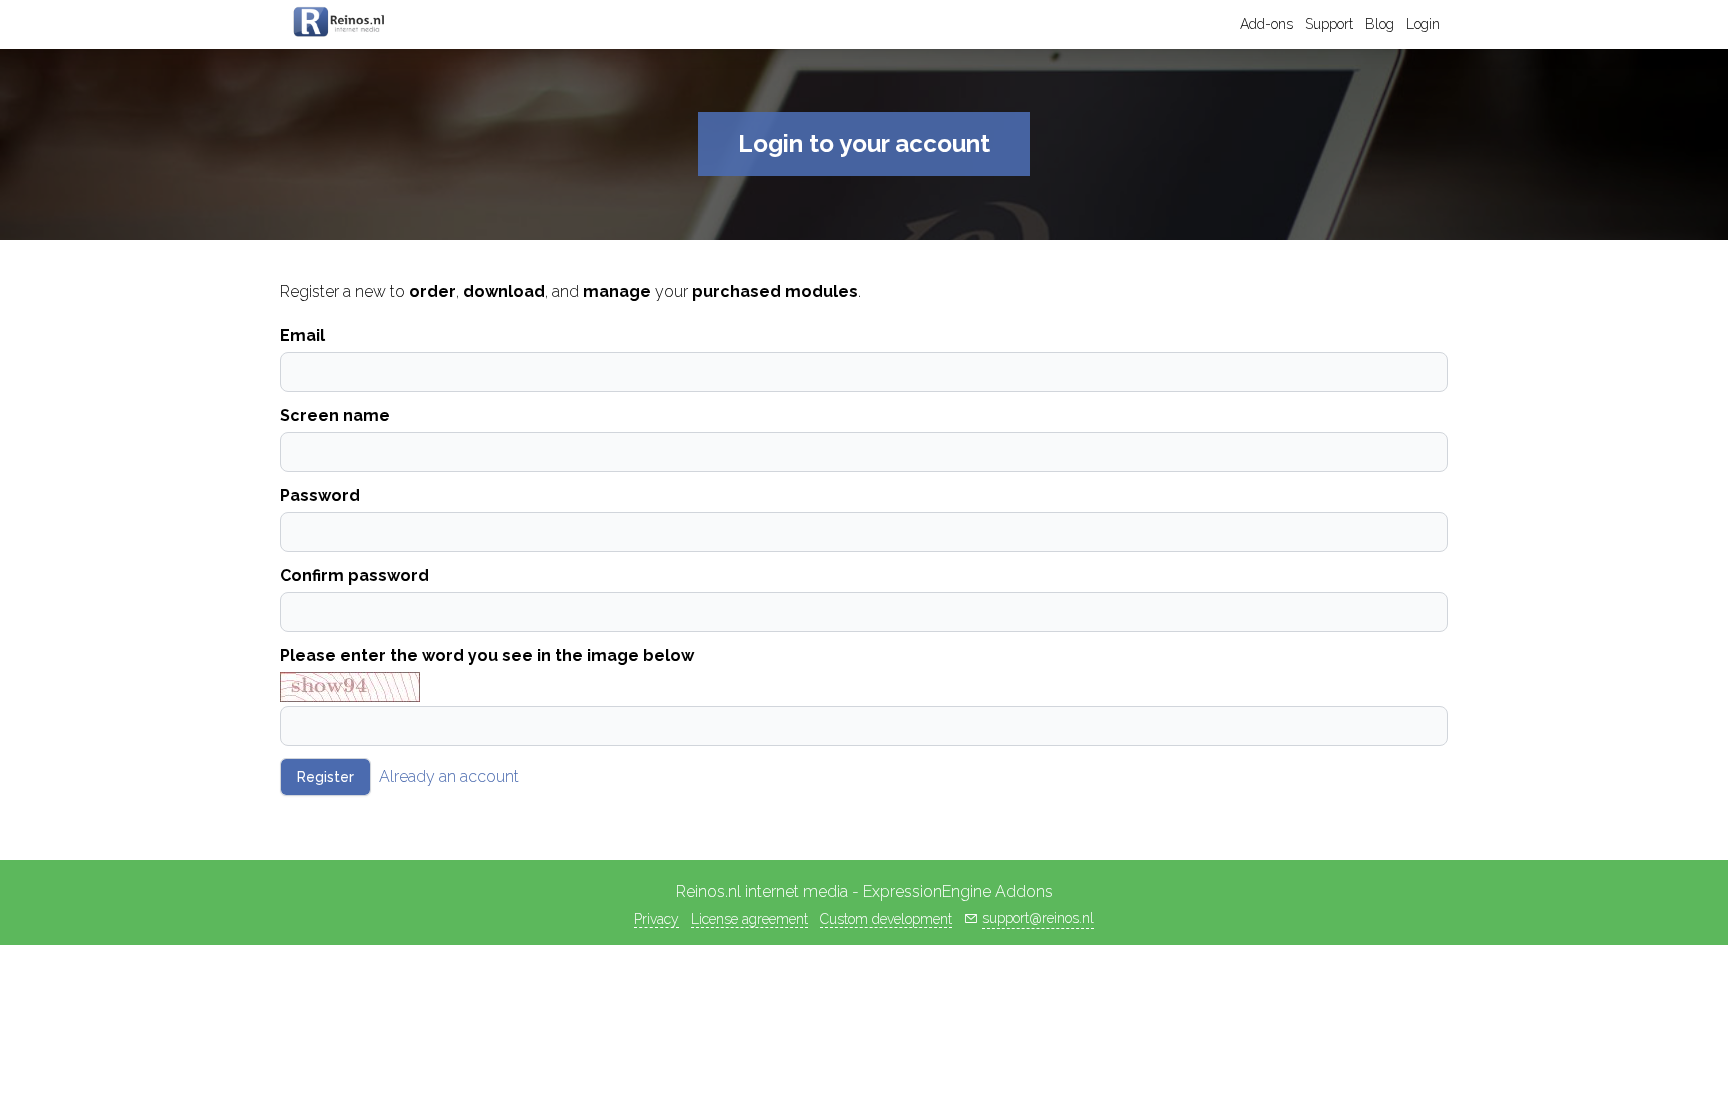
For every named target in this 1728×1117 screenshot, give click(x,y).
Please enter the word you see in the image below (487, 655)
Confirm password (354, 575)
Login (1423, 24)
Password (320, 495)
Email (302, 335)
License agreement (749, 919)
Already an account (449, 776)
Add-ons (1266, 24)
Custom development (886, 919)
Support (1329, 24)
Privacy (656, 919)
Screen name (335, 415)
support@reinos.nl (1038, 918)
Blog (1379, 24)
